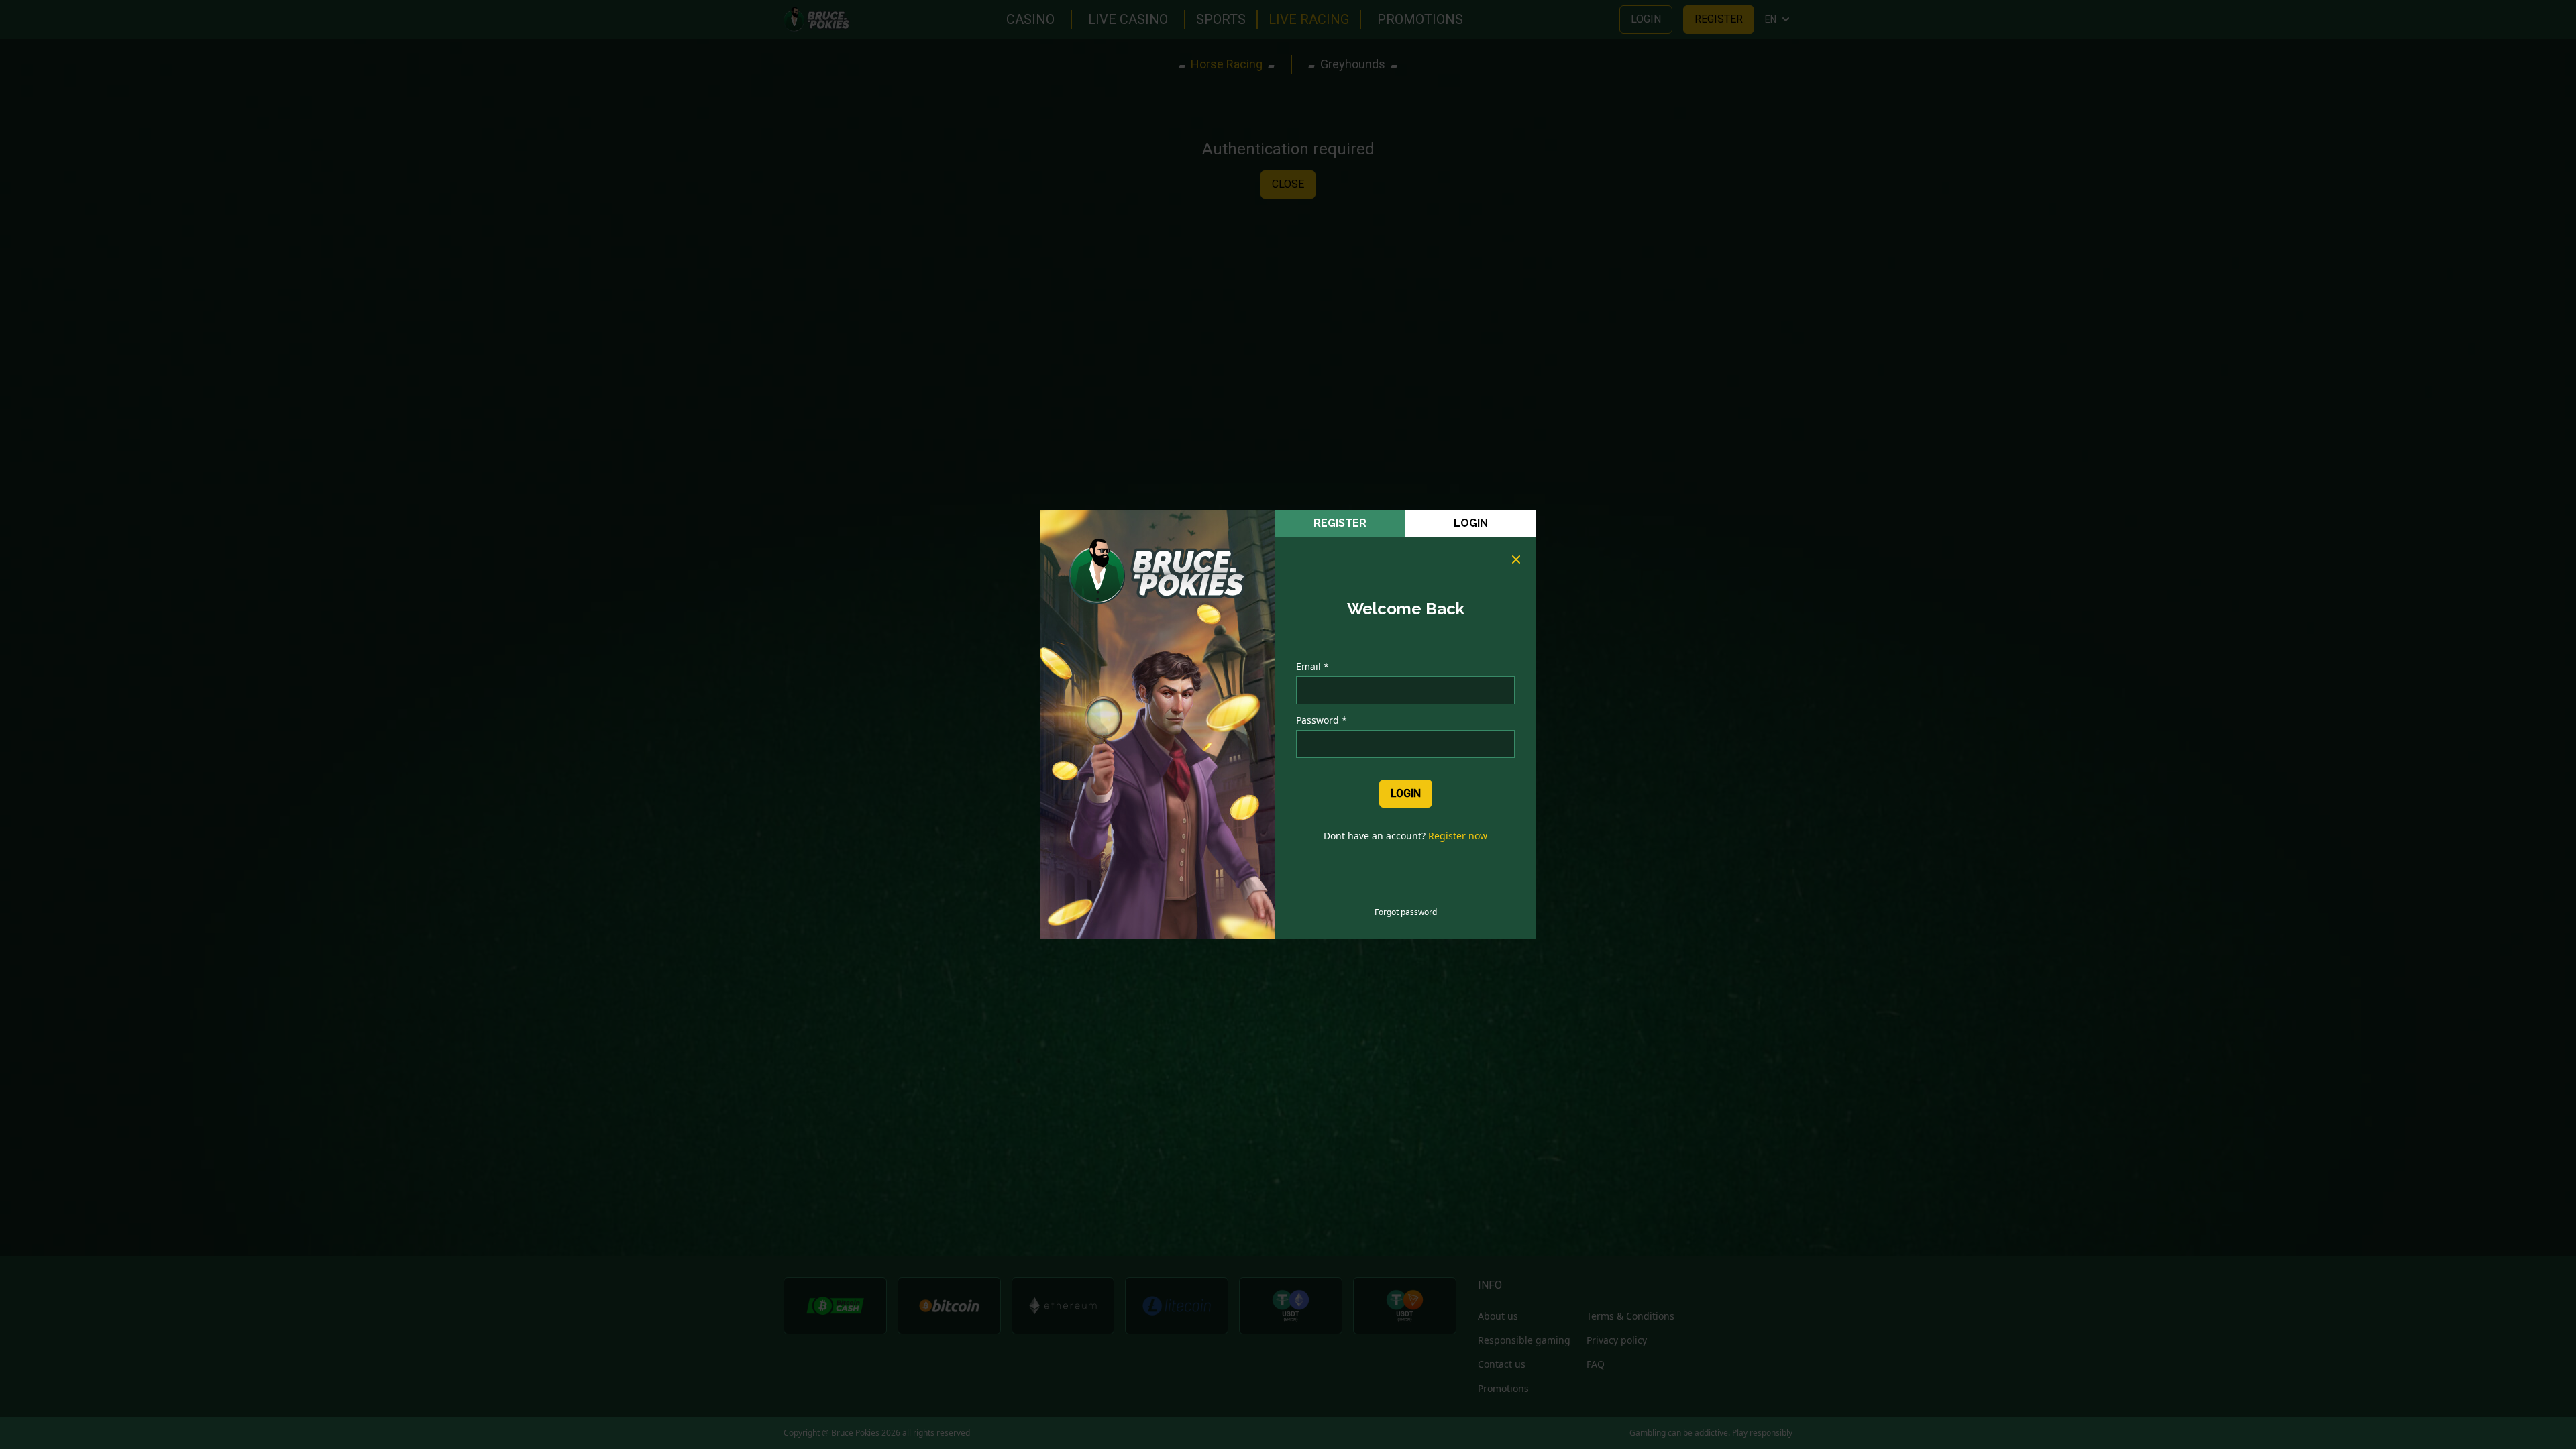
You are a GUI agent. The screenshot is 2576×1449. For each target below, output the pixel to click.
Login (1471, 523)
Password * (1322, 720)
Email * (1312, 666)
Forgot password (1406, 912)
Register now (1458, 836)
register (1340, 523)
